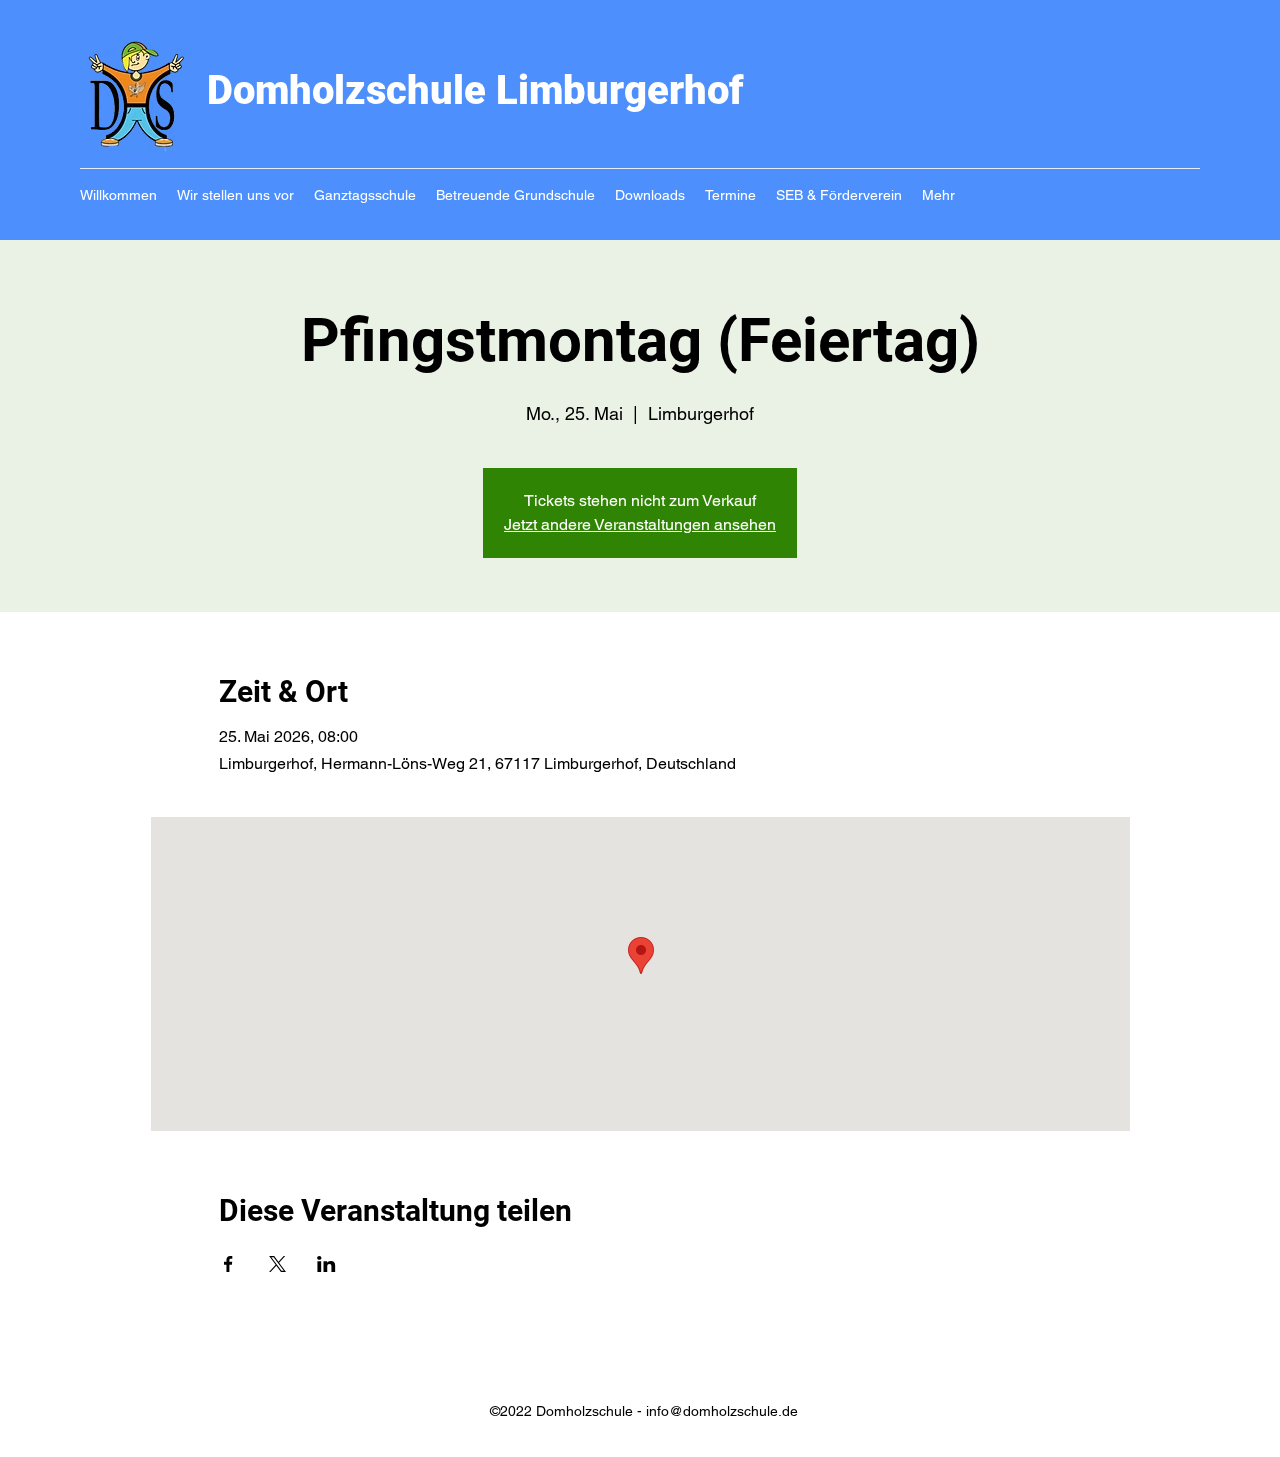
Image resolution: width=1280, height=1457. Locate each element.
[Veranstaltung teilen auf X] (277, 1264)
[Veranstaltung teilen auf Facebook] (228, 1264)
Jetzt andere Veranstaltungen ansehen (640, 524)
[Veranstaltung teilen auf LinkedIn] (326, 1264)
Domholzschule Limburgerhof (475, 90)
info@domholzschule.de (722, 1411)
